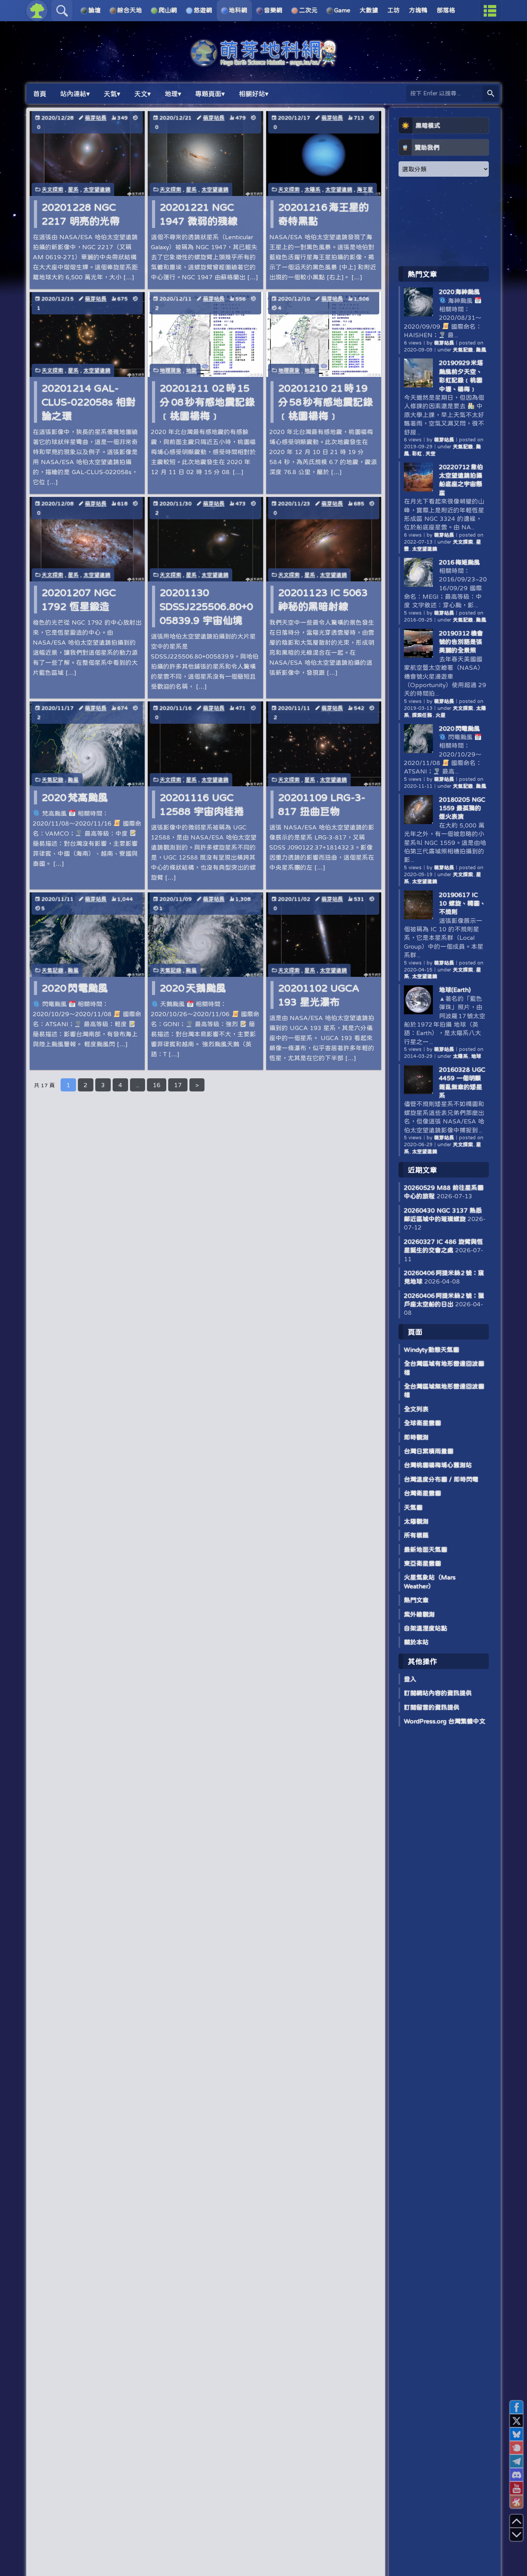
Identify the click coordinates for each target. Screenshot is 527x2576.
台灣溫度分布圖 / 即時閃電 (441, 1479)
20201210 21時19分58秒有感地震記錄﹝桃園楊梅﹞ (326, 402)
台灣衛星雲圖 (422, 1493)
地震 (191, 370)
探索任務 (422, 715)
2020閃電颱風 (75, 988)
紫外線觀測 (419, 1614)
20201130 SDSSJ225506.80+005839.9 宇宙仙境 (206, 606)
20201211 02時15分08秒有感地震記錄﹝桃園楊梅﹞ (207, 402)
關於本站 (416, 1642)
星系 (73, 189)
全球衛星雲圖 (422, 1423)
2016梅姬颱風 (459, 562)
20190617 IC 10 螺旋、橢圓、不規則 (462, 903)
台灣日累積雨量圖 (429, 1451)
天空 (431, 454)
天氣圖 (413, 1507)
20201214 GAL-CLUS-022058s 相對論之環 (89, 402)
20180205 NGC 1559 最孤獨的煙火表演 (462, 808)
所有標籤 (416, 1535)
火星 (441, 715)
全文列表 (416, 1409)
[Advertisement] (444, 221)
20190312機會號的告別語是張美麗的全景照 (461, 642)
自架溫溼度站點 (426, 1628)
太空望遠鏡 (97, 189)
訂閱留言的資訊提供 (432, 1707)
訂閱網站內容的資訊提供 (438, 1693)
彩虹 (417, 454)
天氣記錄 (52, 780)
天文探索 (52, 189)
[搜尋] (491, 94)
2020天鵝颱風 (193, 988)
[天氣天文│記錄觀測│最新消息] (263, 62)
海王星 (365, 189)
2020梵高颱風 (75, 797)
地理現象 (171, 370)
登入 (410, 1679)
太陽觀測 (416, 1521)
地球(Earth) (455, 990)
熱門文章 (416, 1600)
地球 (476, 1056)
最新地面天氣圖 (426, 1549)
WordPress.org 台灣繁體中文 (445, 1721)
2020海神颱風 (459, 292)
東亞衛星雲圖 (422, 1563)
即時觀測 (416, 1437)
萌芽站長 (96, 118)
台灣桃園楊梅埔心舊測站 (438, 1465)
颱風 (73, 780)
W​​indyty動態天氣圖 (432, 1350)
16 (157, 1085)
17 (178, 1085)
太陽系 (312, 189)
